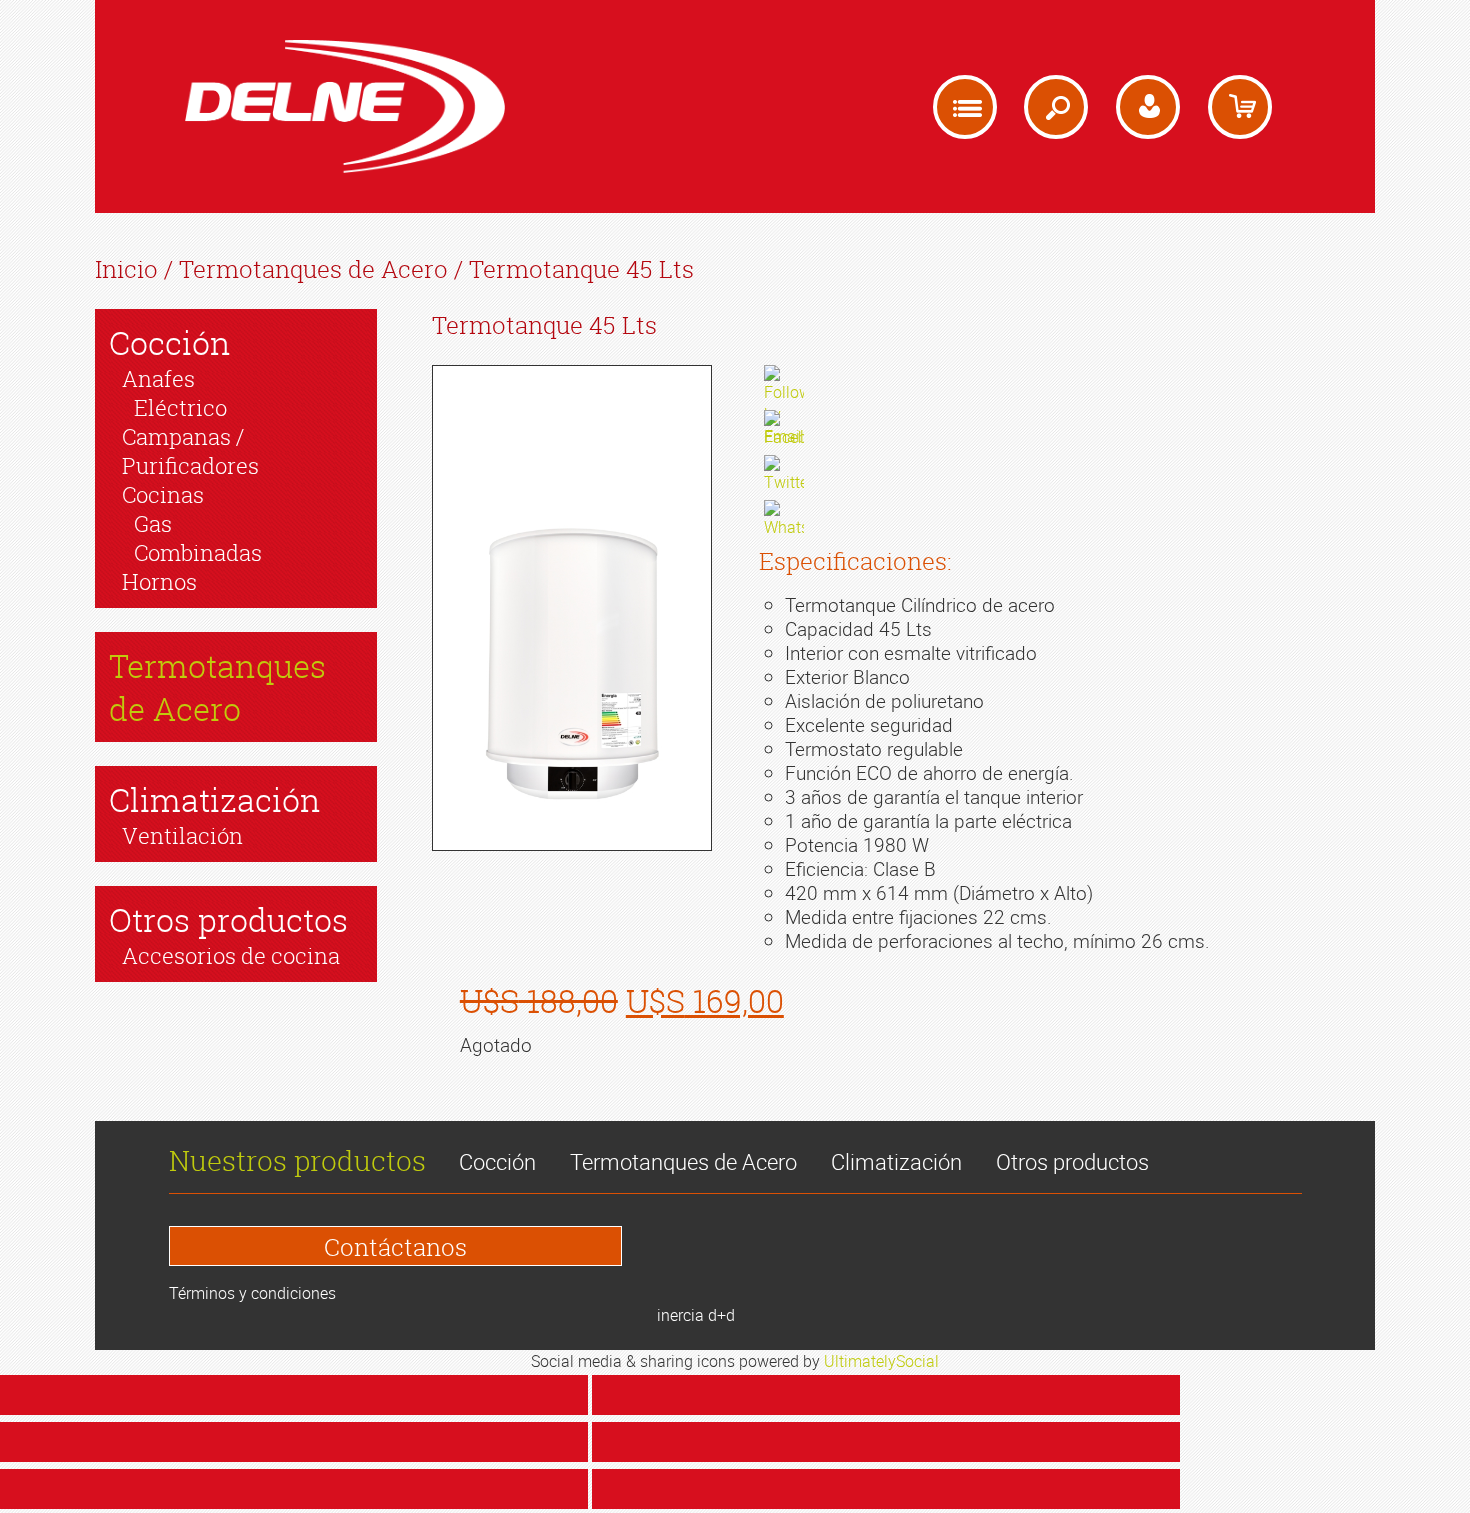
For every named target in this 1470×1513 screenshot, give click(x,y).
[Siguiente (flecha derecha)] (886, 1489)
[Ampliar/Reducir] (886, 1442)
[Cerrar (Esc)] (294, 1395)
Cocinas (163, 494)
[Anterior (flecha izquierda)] (294, 1489)
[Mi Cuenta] (1148, 107)
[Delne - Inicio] (345, 106)
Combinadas (198, 552)
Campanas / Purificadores (190, 451)
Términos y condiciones (252, 1293)
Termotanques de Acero (313, 269)
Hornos (159, 581)
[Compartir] (886, 1395)
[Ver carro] (1240, 107)
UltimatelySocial (881, 1361)
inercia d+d (696, 1315)
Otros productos (228, 919)
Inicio (126, 269)
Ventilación (182, 835)
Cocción (170, 342)
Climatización (215, 799)
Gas (153, 523)
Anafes (158, 378)
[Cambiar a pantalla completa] (294, 1442)
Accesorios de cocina (231, 955)
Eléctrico (180, 407)
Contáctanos (395, 1247)
